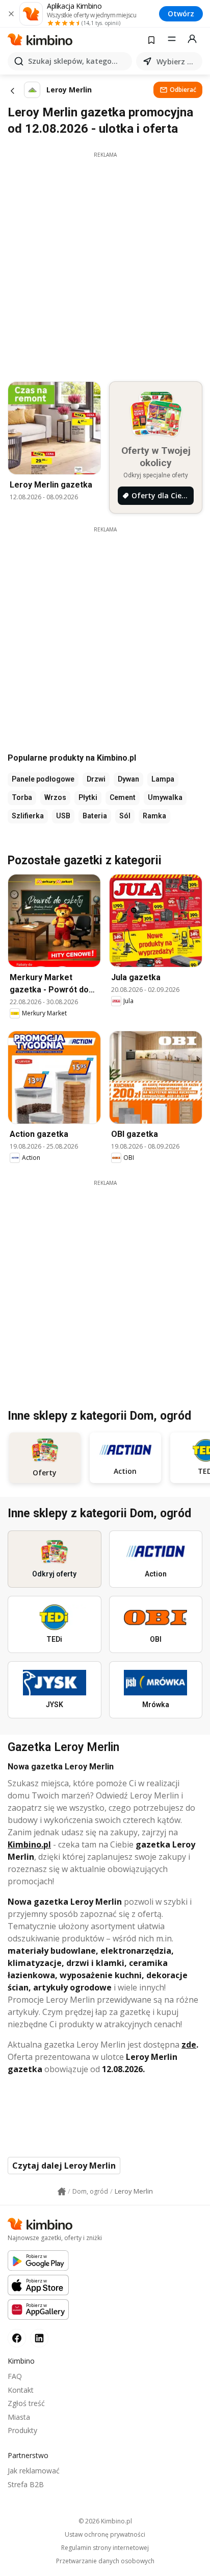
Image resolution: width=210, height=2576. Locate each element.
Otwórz (181, 14)
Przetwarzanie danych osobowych (105, 2561)
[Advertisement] (105, 264)
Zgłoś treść (26, 2403)
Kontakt (21, 2390)
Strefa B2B (26, 2484)
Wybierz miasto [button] (177, 62)
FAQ (15, 2376)
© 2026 (105, 2521)
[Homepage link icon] (62, 2192)
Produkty (22, 2430)
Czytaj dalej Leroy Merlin (64, 2166)
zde (189, 2045)
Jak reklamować (34, 2471)
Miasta (19, 2417)
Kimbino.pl (29, 1844)
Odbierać (183, 90)
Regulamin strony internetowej (105, 2548)
